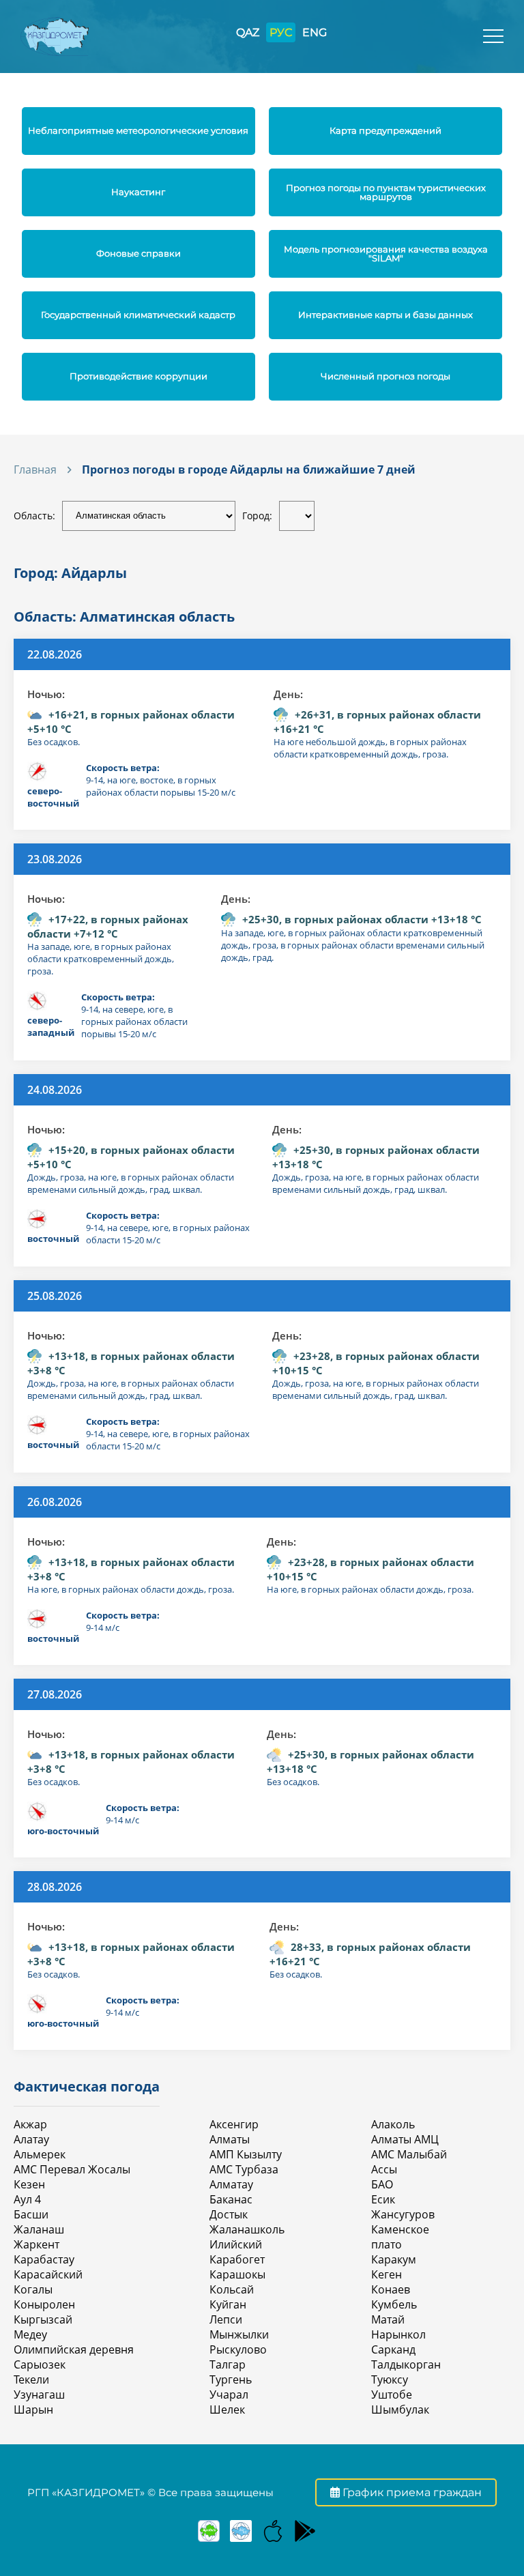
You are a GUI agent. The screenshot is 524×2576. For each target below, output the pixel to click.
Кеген (387, 2274)
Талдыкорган (406, 2364)
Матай (388, 2319)
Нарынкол (398, 2334)
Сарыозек (40, 2364)
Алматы (230, 2139)
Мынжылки (239, 2334)
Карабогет (237, 2259)
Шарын (33, 2409)
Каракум (394, 2259)
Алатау (31, 2139)
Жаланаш (39, 2229)
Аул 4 (27, 2199)
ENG (315, 32)
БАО (382, 2184)
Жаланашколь (247, 2229)
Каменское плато (400, 2237)
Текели (31, 2379)
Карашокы (237, 2274)
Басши (31, 2214)
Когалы (33, 2289)
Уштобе (392, 2394)
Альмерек (40, 2154)
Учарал (229, 2394)
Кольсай (232, 2289)
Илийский (236, 2244)
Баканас (231, 2199)
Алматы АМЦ (405, 2139)
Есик (383, 2199)
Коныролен (44, 2304)
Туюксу (390, 2379)
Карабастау (44, 2259)
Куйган (228, 2304)
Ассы (384, 2169)
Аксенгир (234, 2124)
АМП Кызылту (246, 2154)
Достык (229, 2214)
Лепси (226, 2319)
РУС (281, 32)
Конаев (391, 2289)
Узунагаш (39, 2394)
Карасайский (48, 2274)
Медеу (30, 2334)
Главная (35, 469)
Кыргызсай (43, 2319)
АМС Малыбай (409, 2154)
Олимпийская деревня (74, 2349)
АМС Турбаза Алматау (244, 2177)
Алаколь (393, 2124)
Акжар (30, 2124)
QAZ (248, 32)
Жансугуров (403, 2214)
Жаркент (37, 2244)
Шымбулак (400, 2409)
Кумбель (394, 2304)
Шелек (227, 2409)
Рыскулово (238, 2349)
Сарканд (393, 2349)
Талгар (228, 2364)
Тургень (231, 2379)
